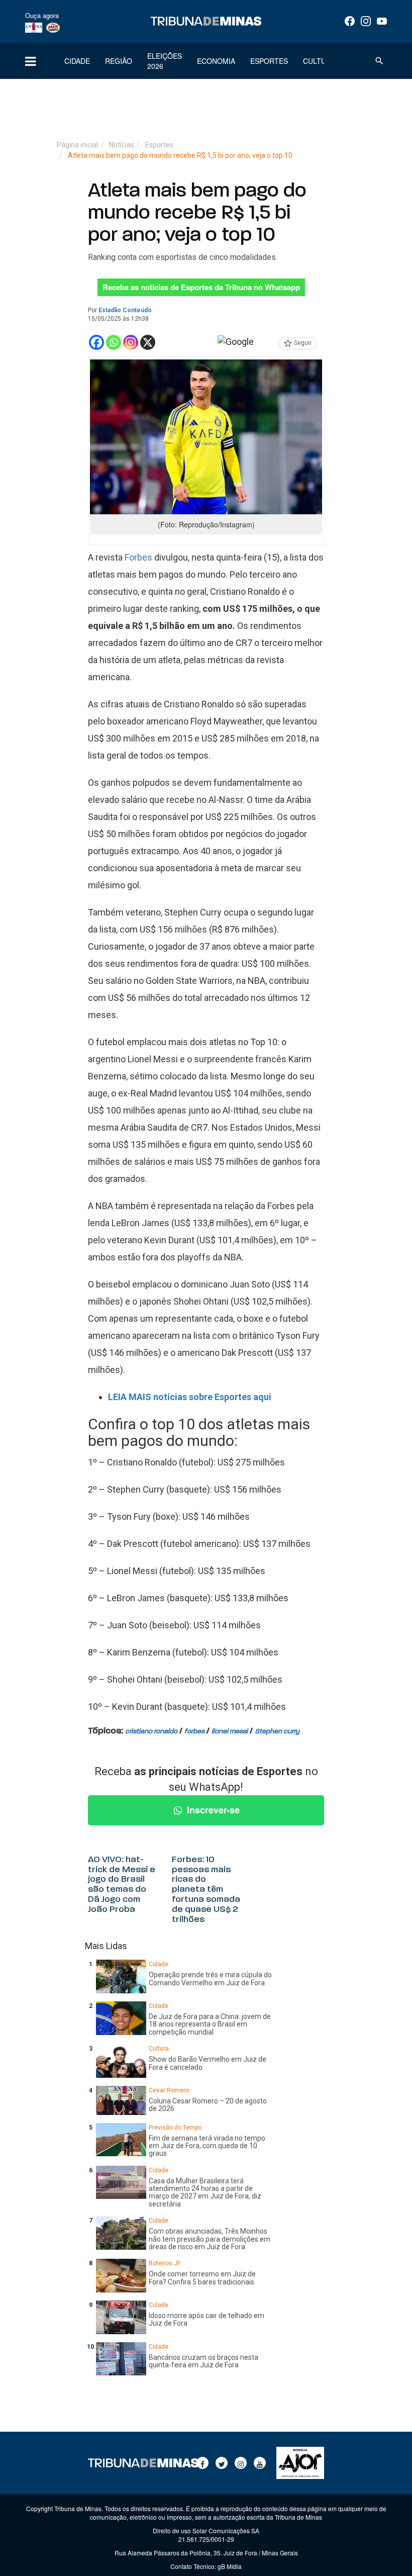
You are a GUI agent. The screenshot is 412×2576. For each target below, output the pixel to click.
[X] (148, 342)
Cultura (319, 61)
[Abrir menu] (30, 61)
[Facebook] (350, 21)
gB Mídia (230, 2566)
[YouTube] (382, 21)
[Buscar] (379, 61)
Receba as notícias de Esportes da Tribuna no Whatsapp (201, 287)
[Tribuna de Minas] (206, 21)
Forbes (138, 557)
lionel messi (230, 1732)
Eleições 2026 (165, 61)
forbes (194, 1732)
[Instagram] (366, 21)
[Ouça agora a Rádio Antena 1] (34, 27)
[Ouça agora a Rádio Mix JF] (53, 27)
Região (119, 61)
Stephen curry (277, 1732)
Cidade (77, 61)
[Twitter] (222, 2463)
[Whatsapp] (114, 342)
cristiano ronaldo (151, 1732)
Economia (216, 61)
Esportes (269, 61)
